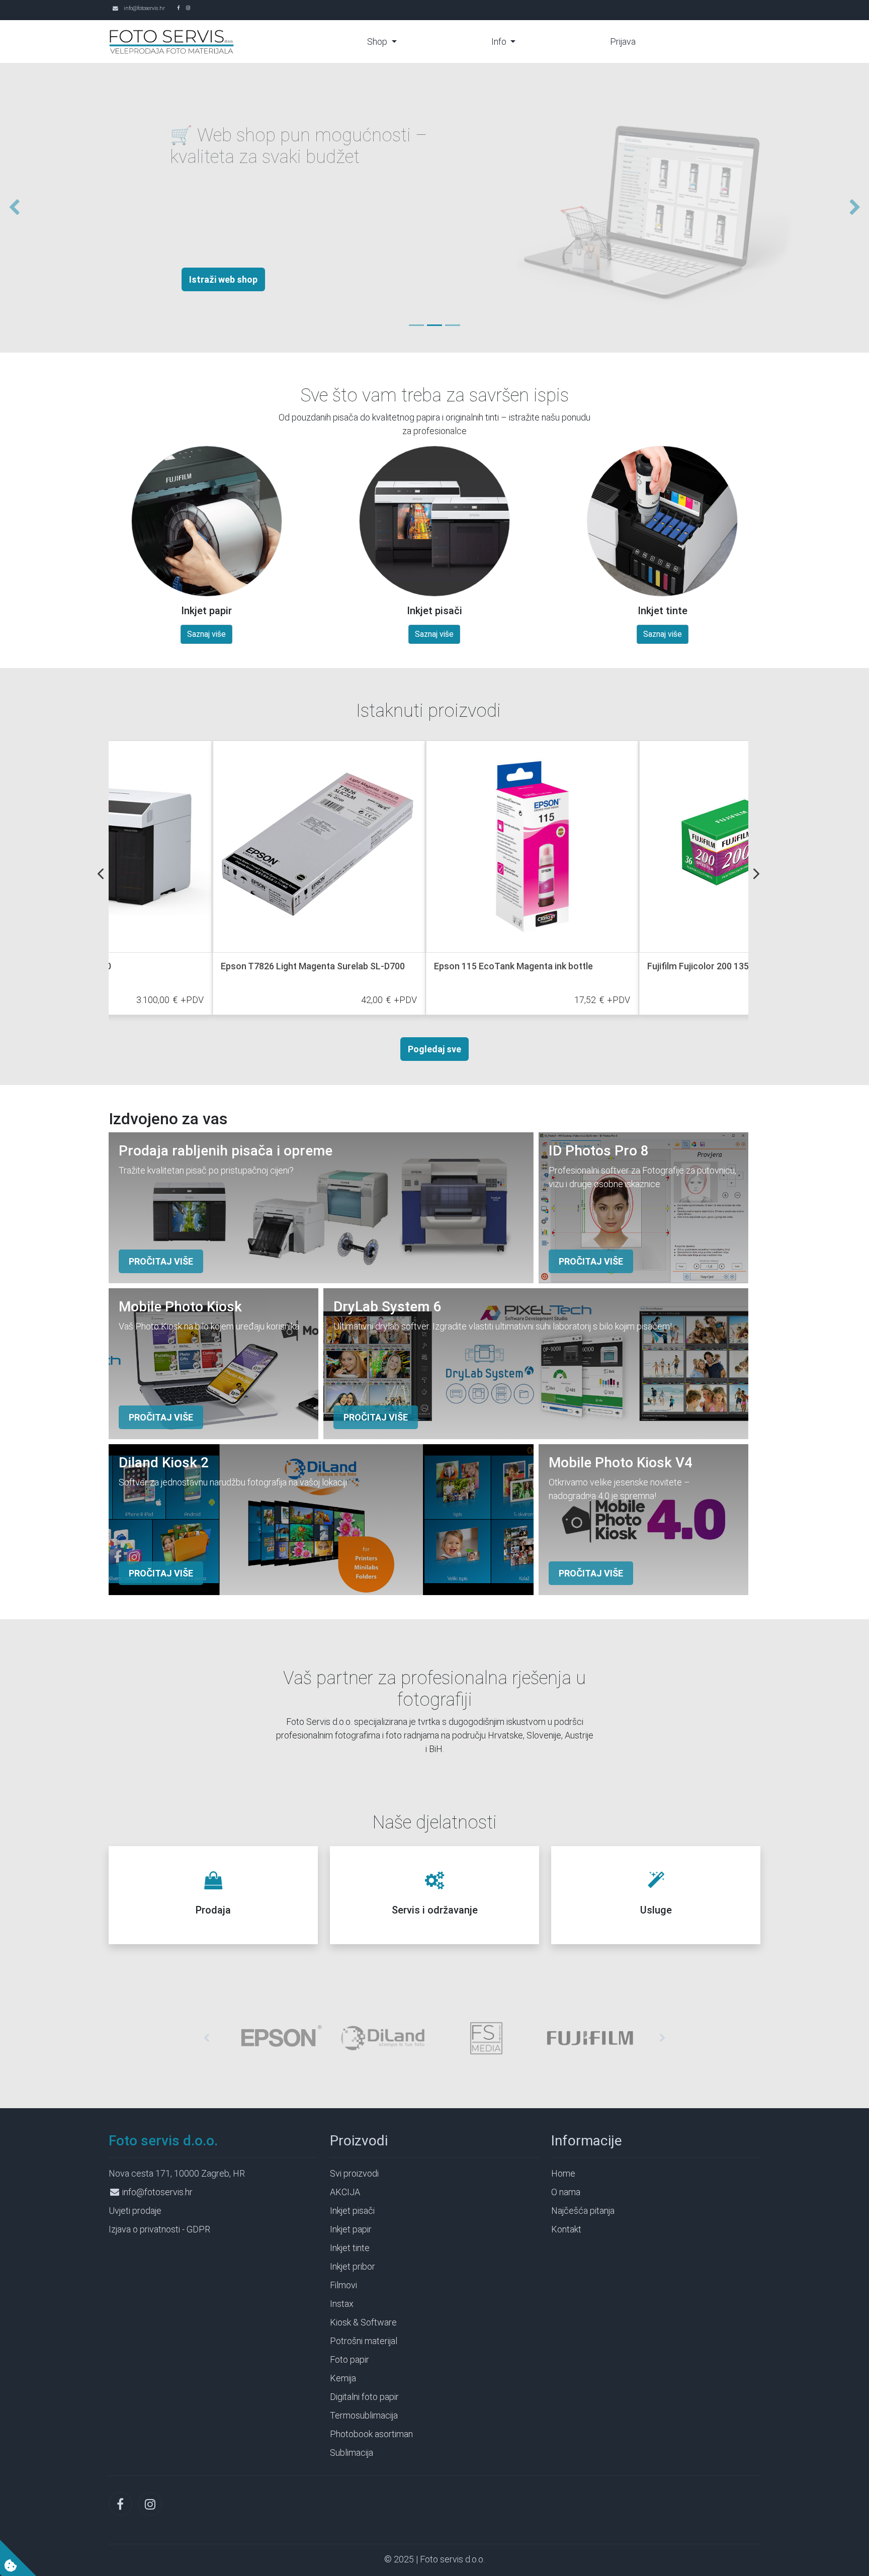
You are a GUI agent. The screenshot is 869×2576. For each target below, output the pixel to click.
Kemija (343, 2378)
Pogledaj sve (434, 1049)
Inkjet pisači (352, 2211)
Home (563, 2173)
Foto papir (350, 2359)
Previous (101, 874)
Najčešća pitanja (583, 2211)
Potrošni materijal (364, 2341)
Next (756, 874)
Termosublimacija (364, 2415)
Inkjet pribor (353, 2266)
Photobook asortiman (371, 2434)
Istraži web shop (175, 279)
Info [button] (500, 41)
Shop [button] (378, 41)
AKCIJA (345, 2192)
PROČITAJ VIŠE (161, 1261)
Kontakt (566, 2229)
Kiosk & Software (363, 2322)
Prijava (623, 41)
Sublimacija (352, 2453)
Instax (342, 2304)
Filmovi (343, 2285)
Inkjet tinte (350, 2248)
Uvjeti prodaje (135, 2211)
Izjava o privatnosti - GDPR (159, 2229)
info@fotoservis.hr (144, 8)
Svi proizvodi (354, 2173)
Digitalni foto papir (364, 2397)
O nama (566, 2192)
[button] (10, 208)
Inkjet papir (351, 2229)
